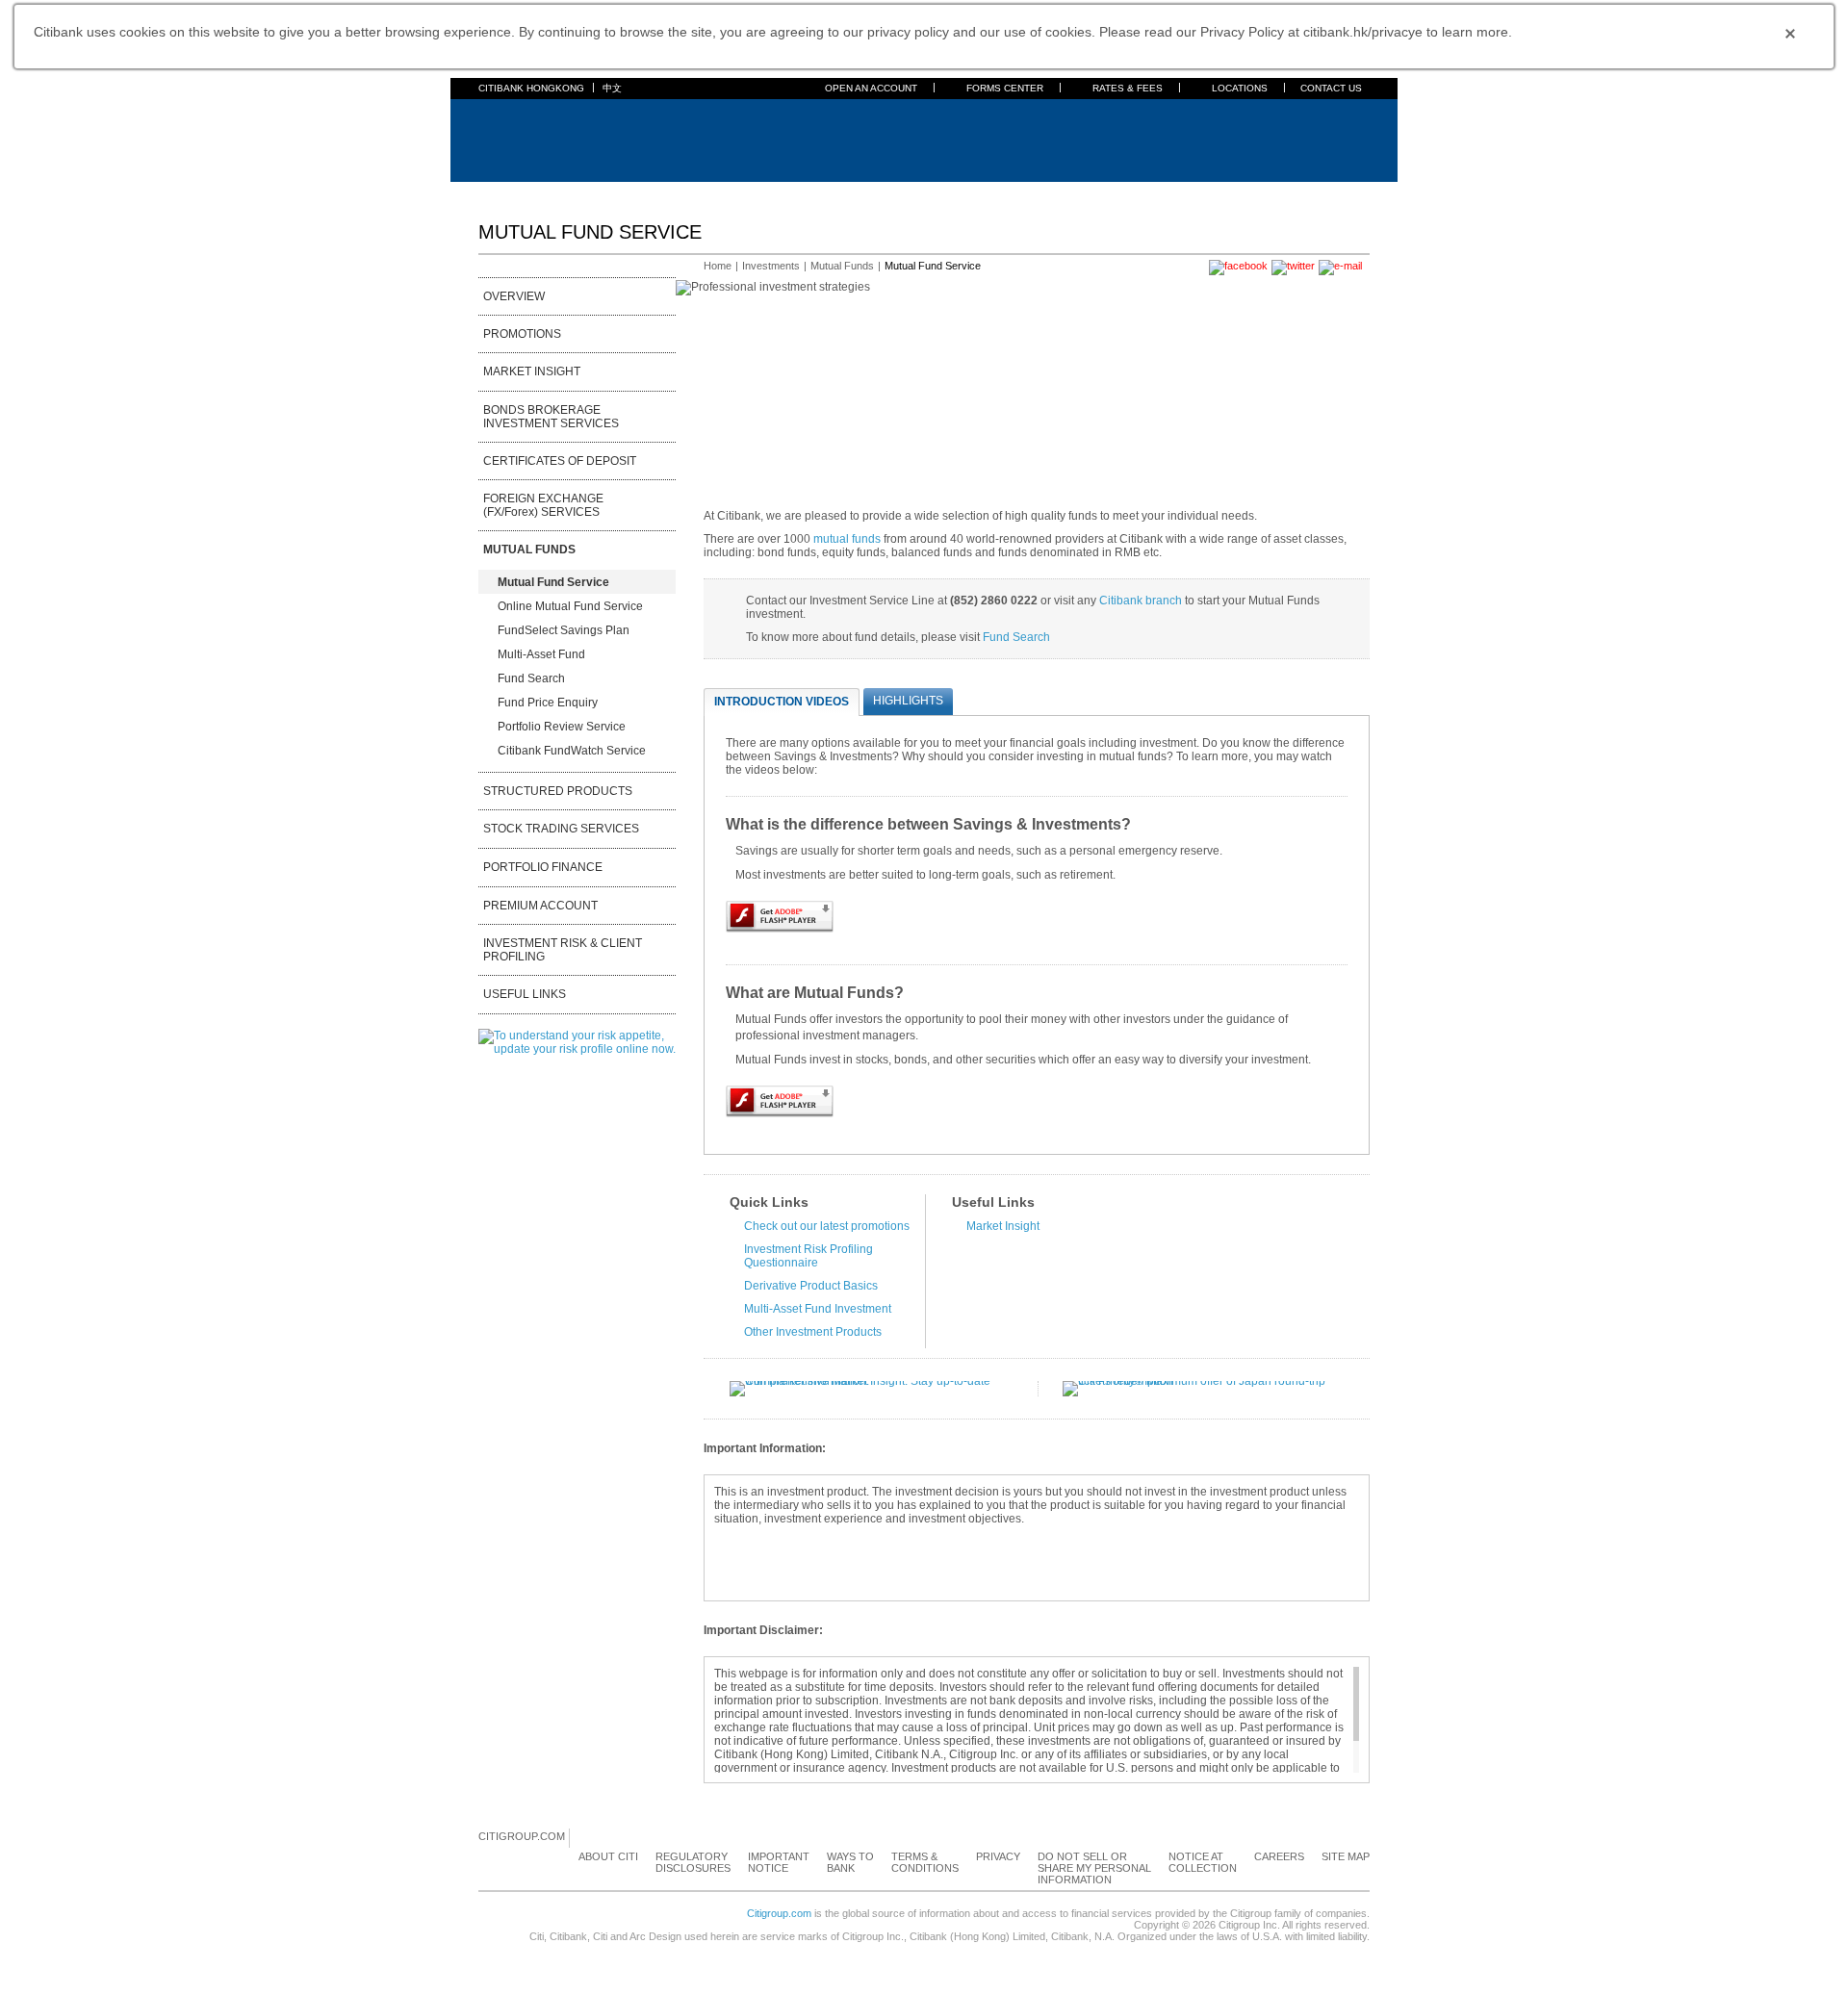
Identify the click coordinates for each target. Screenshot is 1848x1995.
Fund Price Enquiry (548, 703)
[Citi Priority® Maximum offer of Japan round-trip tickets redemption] (1205, 1381)
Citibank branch (1141, 601)
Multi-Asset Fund (541, 654)
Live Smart (1184, 193)
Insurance (823, 193)
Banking (549, 193)
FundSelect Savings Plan (564, 630)
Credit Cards (622, 193)
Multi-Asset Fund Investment (818, 1309)
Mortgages (702, 193)
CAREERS (1279, 1856)
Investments (771, 266)
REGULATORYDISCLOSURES (693, 1862)
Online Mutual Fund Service (570, 606)
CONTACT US (1331, 88)
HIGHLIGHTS (908, 701)
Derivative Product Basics (811, 1286)
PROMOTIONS (522, 334)
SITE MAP (1346, 1856)
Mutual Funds (842, 266)
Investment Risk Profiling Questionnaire (808, 1256)
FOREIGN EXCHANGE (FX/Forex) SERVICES (543, 505)
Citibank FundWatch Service (572, 751)
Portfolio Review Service (562, 727)
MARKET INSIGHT (532, 371)
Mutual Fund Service (553, 582)
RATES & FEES (1128, 88)
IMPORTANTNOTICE (779, 1862)
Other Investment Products (813, 1332)
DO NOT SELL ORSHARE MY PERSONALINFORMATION (1094, 1868)
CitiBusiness (1104, 193)
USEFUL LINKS (525, 994)
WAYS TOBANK (850, 1862)
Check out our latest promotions (827, 1226)
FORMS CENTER (1005, 88)
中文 (612, 88)
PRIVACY (998, 1856)
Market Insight (1003, 1226)
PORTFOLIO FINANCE (543, 867)
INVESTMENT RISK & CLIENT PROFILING (563, 950)
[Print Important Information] (1358, 1450)
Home (495, 193)
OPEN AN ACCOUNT (871, 88)
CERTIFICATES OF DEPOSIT (560, 461)
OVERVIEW (514, 296)
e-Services (1023, 193)
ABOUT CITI (608, 1856)
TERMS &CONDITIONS (925, 1862)
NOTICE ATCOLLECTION (1203, 1862)
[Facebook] (585, 1837)
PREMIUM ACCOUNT (540, 906)
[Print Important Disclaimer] (1358, 1632)
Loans (764, 193)
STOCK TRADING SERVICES (561, 829)
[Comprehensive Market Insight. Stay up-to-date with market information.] (872, 1381)
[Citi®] (541, 138)
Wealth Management (922, 193)
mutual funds (847, 539)
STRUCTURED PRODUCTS (558, 791)
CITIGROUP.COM (522, 1836)
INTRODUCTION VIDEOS (782, 702)
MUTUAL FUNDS (529, 550)
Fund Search (531, 678)
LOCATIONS (1240, 88)
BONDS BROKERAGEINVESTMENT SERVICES (551, 417)
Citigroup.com (779, 1913)
